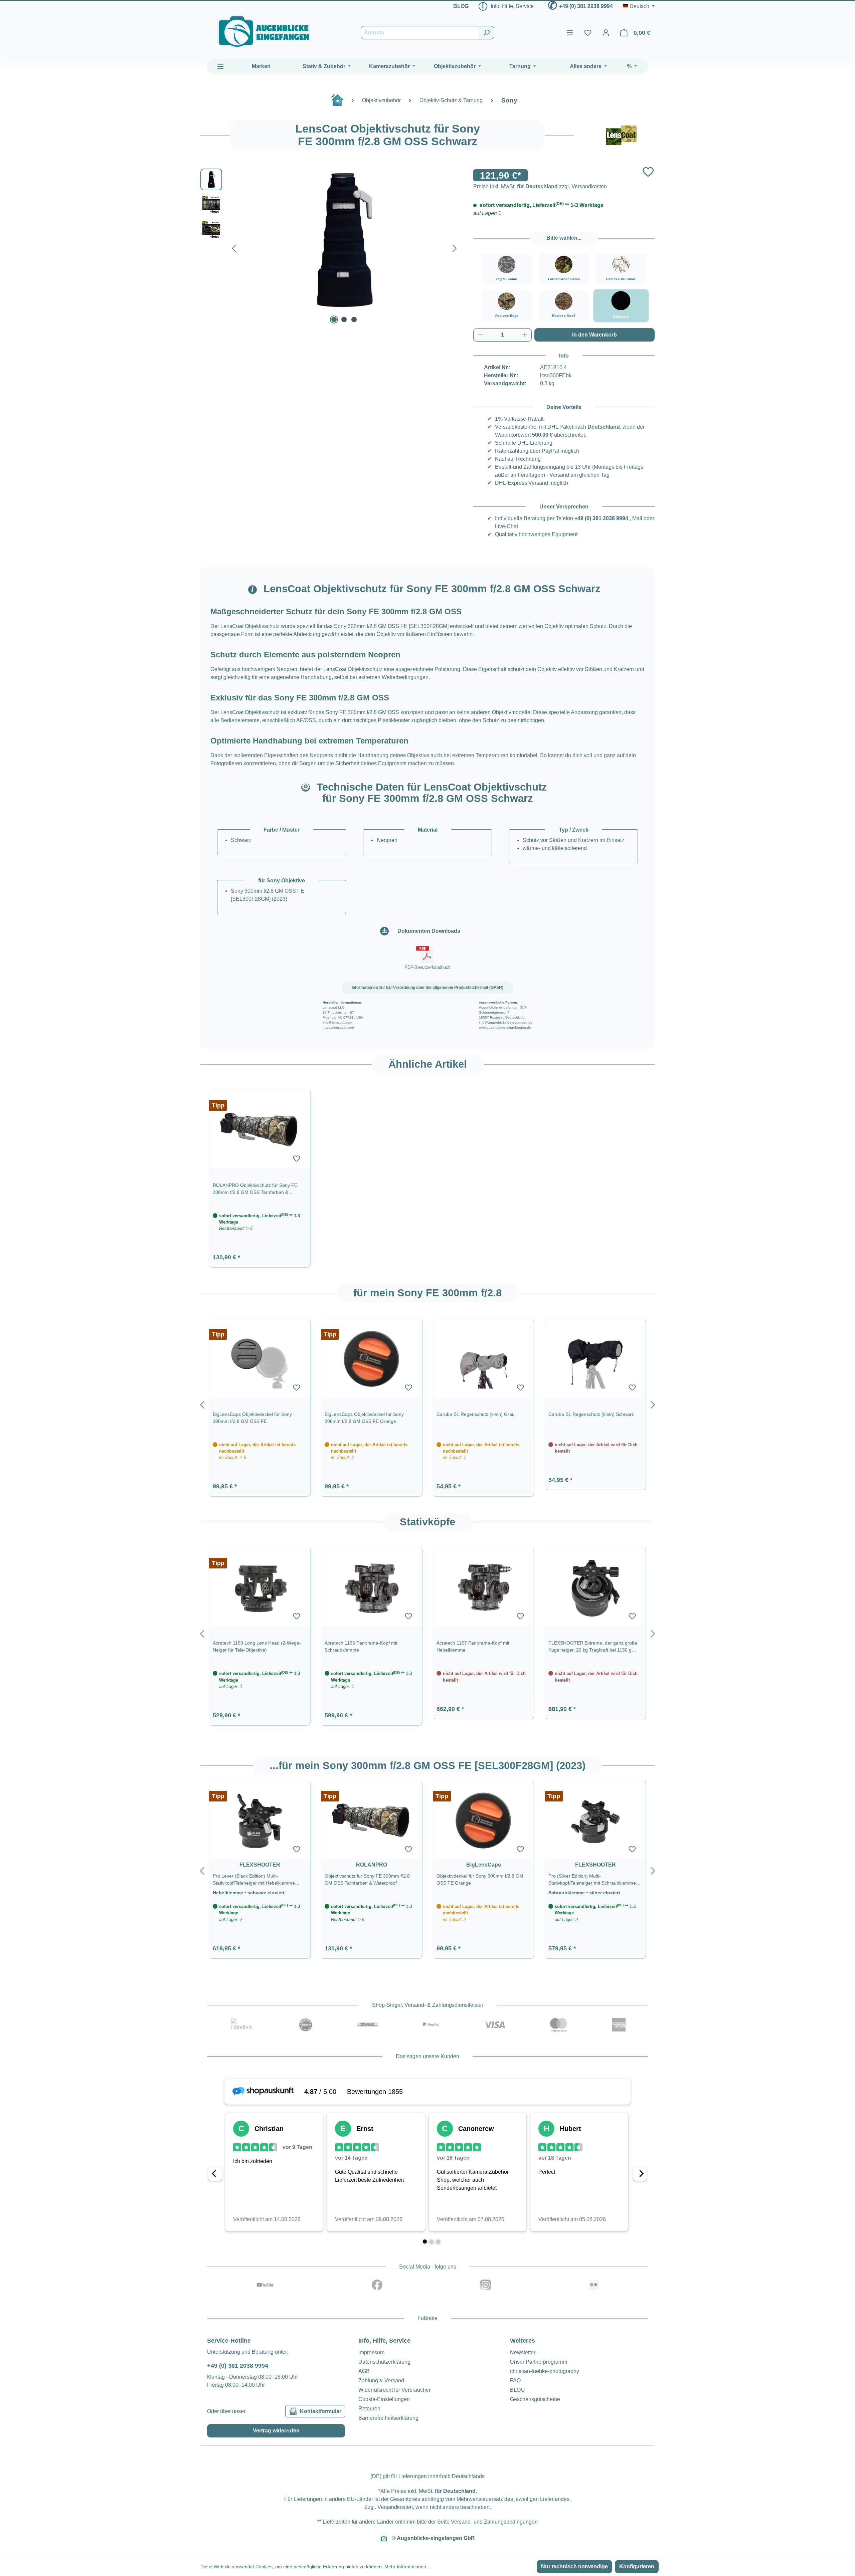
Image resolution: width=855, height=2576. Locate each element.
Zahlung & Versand (381, 2381)
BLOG (461, 6)
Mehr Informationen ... (408, 2567)
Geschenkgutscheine (535, 2399)
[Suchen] (486, 33)
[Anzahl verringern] (480, 335)
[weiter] (653, 1404)
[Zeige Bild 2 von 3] (344, 319)
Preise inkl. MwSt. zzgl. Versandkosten (540, 186)
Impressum (371, 2352)
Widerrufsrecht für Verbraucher (394, 2390)
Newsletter (523, 2352)
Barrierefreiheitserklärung (388, 2418)
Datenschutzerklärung (384, 2362)
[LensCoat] (621, 135)
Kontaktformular (321, 2411)
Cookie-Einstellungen (384, 2399)
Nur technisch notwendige (574, 2566)
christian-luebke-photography (545, 2371)
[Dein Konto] (606, 33)
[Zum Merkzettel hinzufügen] (648, 172)
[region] (427, 1175)
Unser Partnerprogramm (539, 2362)
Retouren (369, 2409)
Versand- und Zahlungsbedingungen (494, 2522)
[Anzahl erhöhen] (525, 335)
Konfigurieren (637, 2566)
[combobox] (420, 33)
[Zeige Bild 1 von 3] (334, 319)
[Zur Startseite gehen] (264, 32)
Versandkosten (395, 2507)
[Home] (341, 103)
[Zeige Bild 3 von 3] (354, 319)
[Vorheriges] (234, 247)
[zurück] (202, 1404)
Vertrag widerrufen (276, 2431)
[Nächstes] (455, 247)
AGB (364, 2371)
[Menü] (570, 33)
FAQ (515, 2381)
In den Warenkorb (594, 335)
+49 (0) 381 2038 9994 (586, 6)
